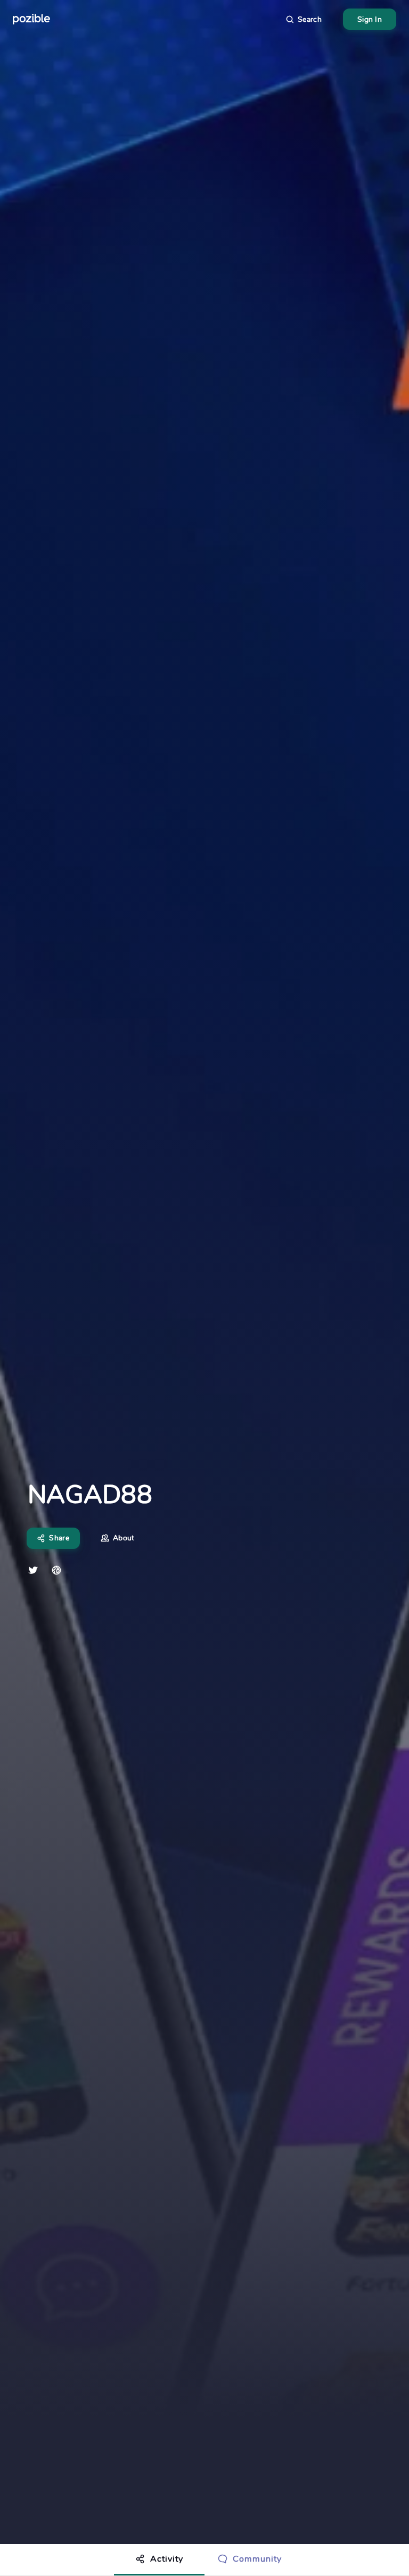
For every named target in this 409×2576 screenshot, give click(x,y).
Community (257, 2559)
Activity (167, 2559)
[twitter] (33, 1570)
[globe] (56, 1570)
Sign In (370, 19)
